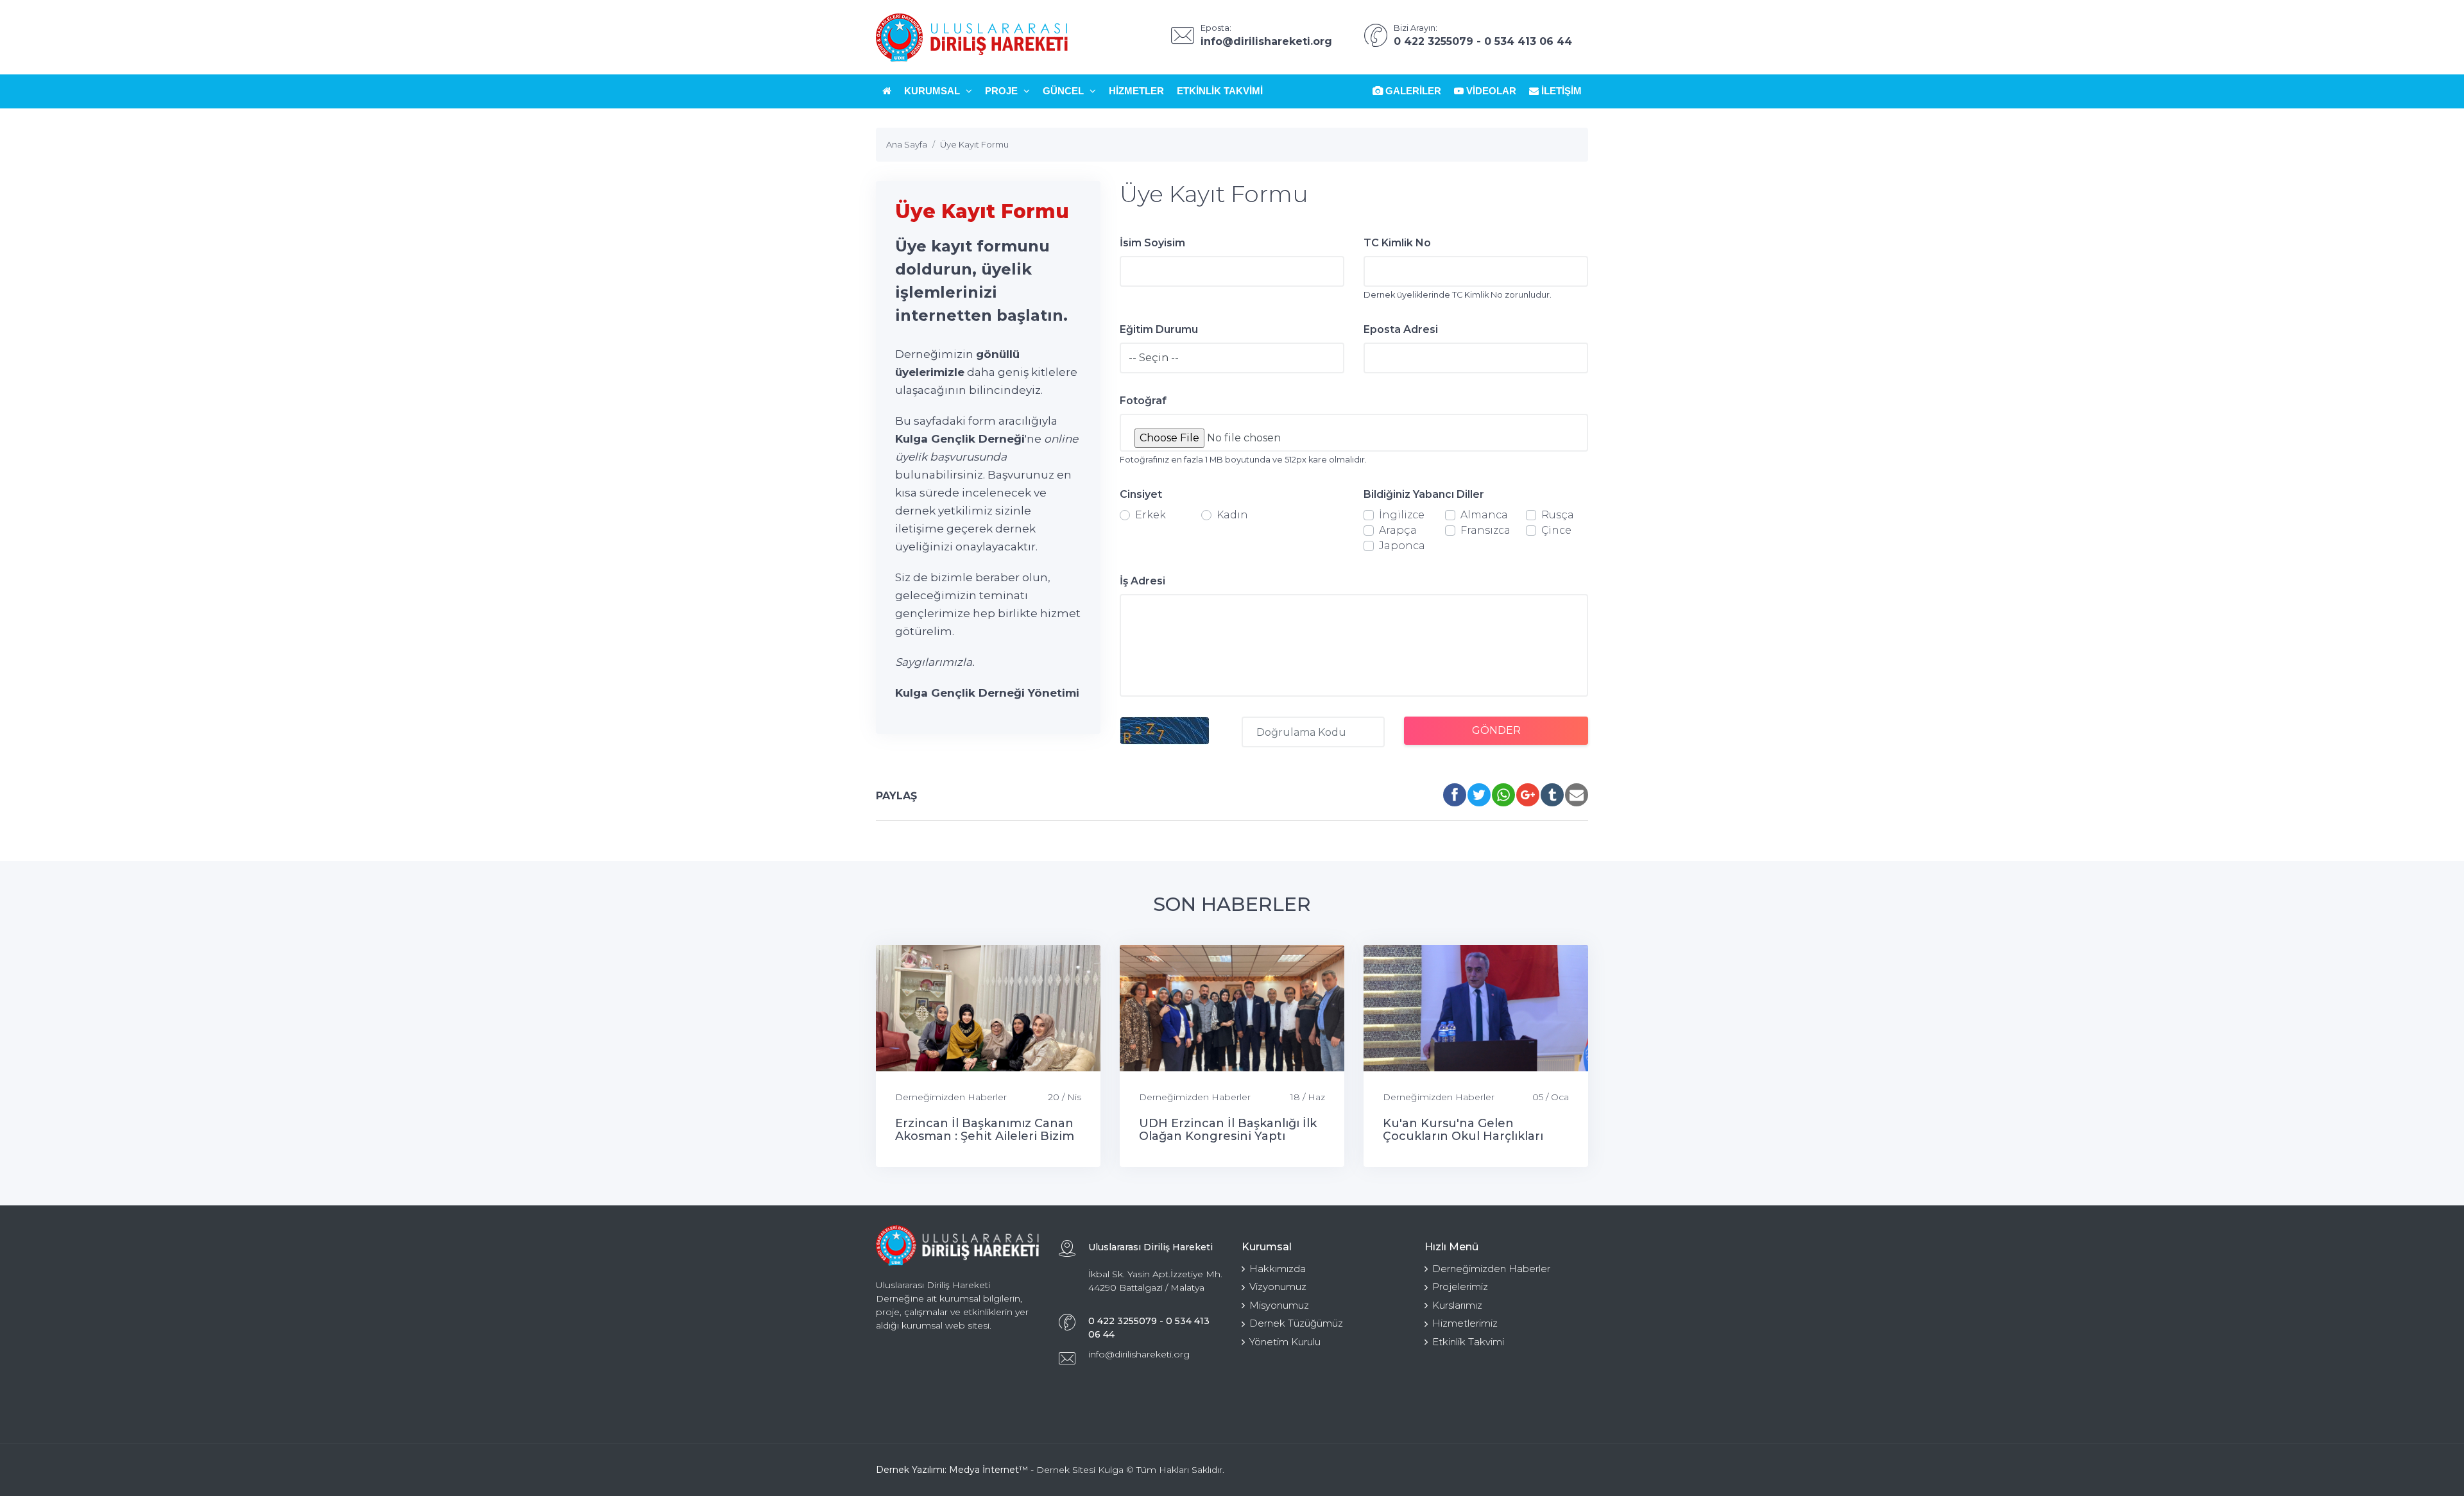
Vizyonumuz (1278, 1287)
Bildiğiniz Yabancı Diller (1424, 494)
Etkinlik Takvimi (1220, 91)
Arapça (1398, 530)
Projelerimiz (1460, 1287)
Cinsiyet (1141, 494)
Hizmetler (1136, 91)
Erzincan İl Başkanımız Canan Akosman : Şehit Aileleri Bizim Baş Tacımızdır (985, 1136)
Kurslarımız (1457, 1305)
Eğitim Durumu (1159, 329)
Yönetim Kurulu (1285, 1342)
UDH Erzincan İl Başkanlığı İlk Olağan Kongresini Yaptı (1228, 1130)
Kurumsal (933, 91)
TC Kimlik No (1397, 243)
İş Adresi (1142, 581)
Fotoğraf (1143, 401)
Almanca (1484, 515)
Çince (1556, 530)
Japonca (1402, 546)
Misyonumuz (1279, 1305)
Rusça (1558, 515)
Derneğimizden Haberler (951, 1097)
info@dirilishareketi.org (1139, 1354)
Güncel (1065, 91)
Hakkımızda (1278, 1269)
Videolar (1490, 91)
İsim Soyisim (1152, 243)
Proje (1003, 91)
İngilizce (1402, 515)
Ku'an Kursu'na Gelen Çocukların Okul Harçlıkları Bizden (1463, 1136)
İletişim (1560, 91)
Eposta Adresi (1401, 329)
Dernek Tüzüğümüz (1296, 1323)
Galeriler (1412, 91)
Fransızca (1485, 530)
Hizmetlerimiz (1465, 1323)
